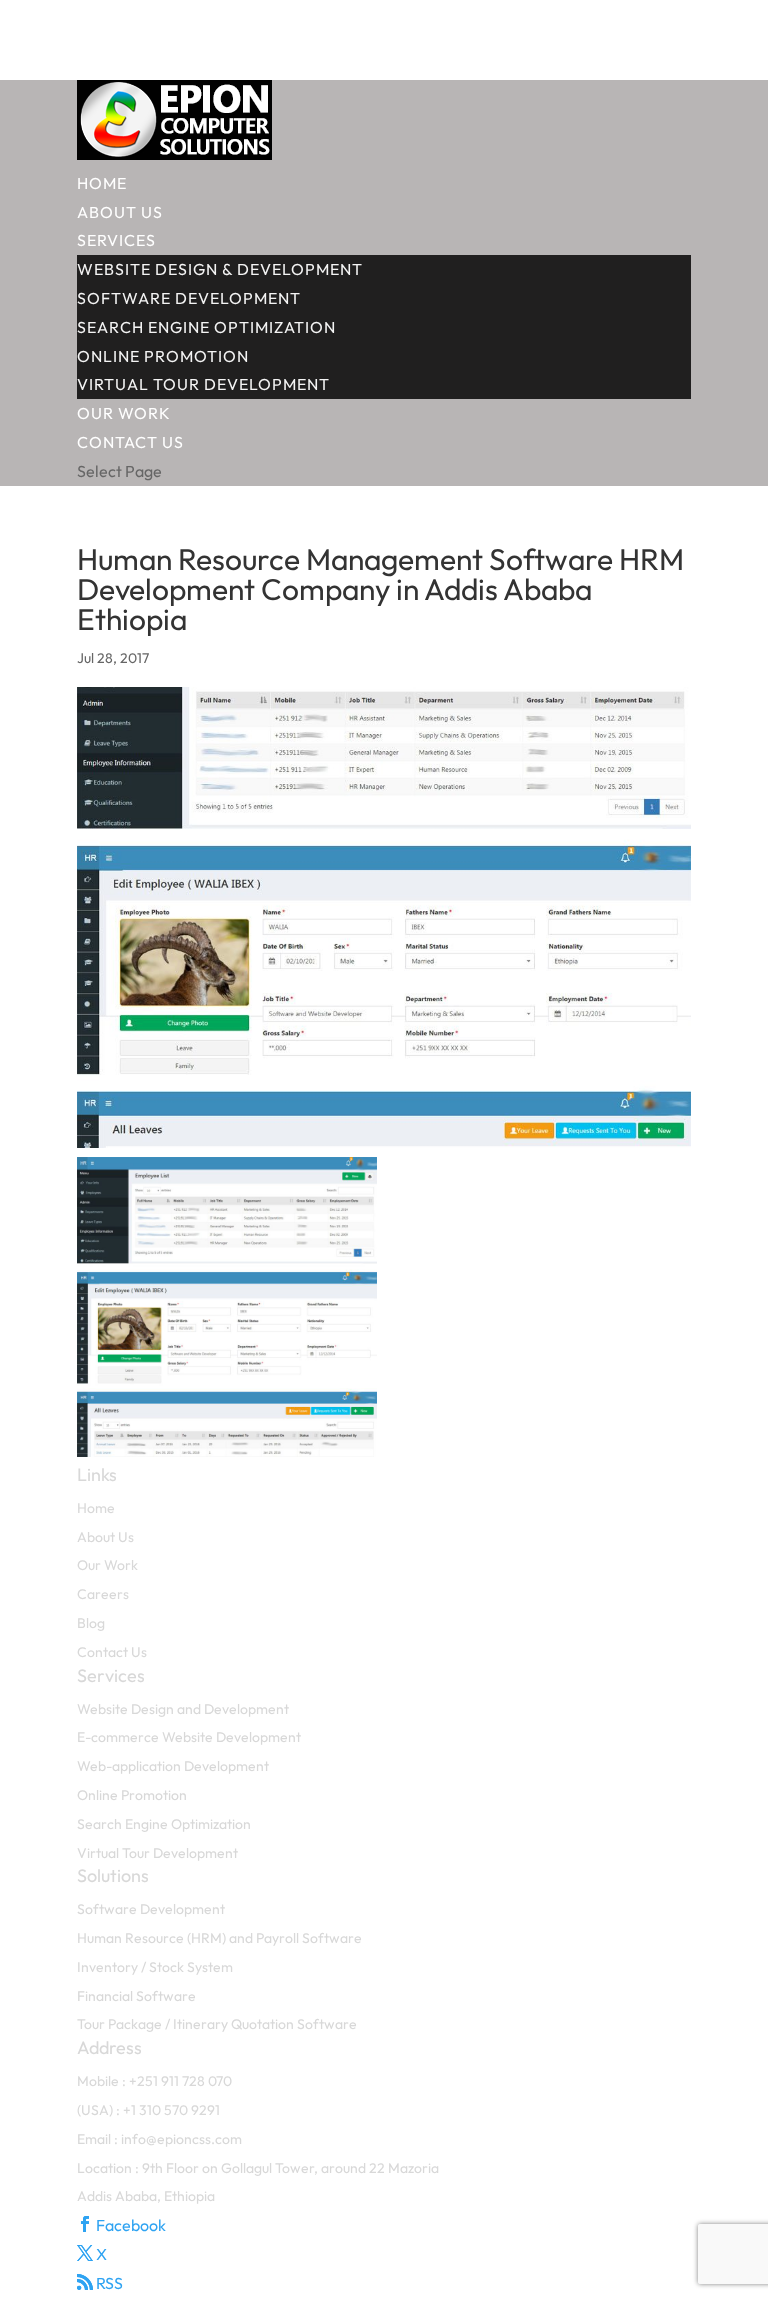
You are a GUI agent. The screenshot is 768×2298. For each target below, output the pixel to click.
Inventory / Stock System (155, 1967)
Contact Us (130, 442)
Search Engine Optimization (206, 327)
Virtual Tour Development (203, 384)
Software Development (189, 298)
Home (102, 183)
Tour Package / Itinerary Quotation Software (217, 2024)
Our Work (124, 413)
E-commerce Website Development (189, 1737)
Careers (103, 1594)
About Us (120, 212)
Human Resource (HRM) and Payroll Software (219, 1938)
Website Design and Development (183, 1709)
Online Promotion (163, 356)
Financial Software (136, 1996)
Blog (91, 1623)
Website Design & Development (220, 269)
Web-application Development (173, 1766)
